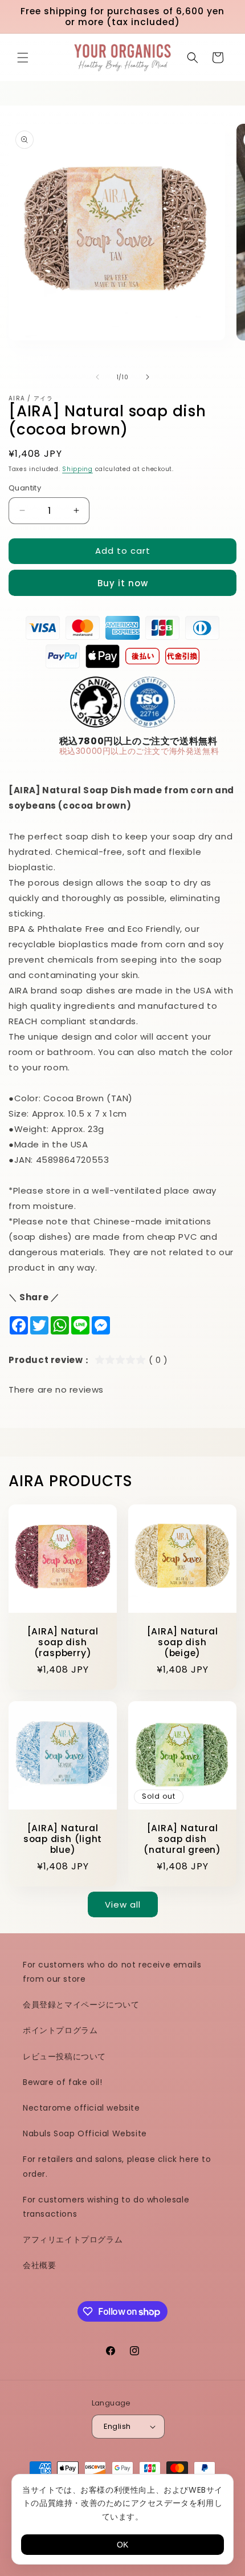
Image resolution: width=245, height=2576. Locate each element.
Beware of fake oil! (62, 2082)
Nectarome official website (81, 2108)
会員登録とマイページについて (81, 2005)
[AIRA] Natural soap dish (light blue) (63, 1839)
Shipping (77, 469)
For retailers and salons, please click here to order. (117, 2166)
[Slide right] (148, 377)
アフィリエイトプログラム (73, 2240)
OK (122, 2545)
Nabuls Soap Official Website (85, 2133)
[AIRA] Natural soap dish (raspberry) (63, 1642)
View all (123, 1904)
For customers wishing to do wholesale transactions (106, 2207)
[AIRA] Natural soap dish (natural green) (182, 1839)
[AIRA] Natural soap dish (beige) (183, 1642)
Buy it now (123, 583)
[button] (23, 58)
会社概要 (39, 2265)
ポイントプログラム (60, 2030)
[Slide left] (97, 377)
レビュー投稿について (64, 2056)
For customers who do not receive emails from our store (112, 1972)
